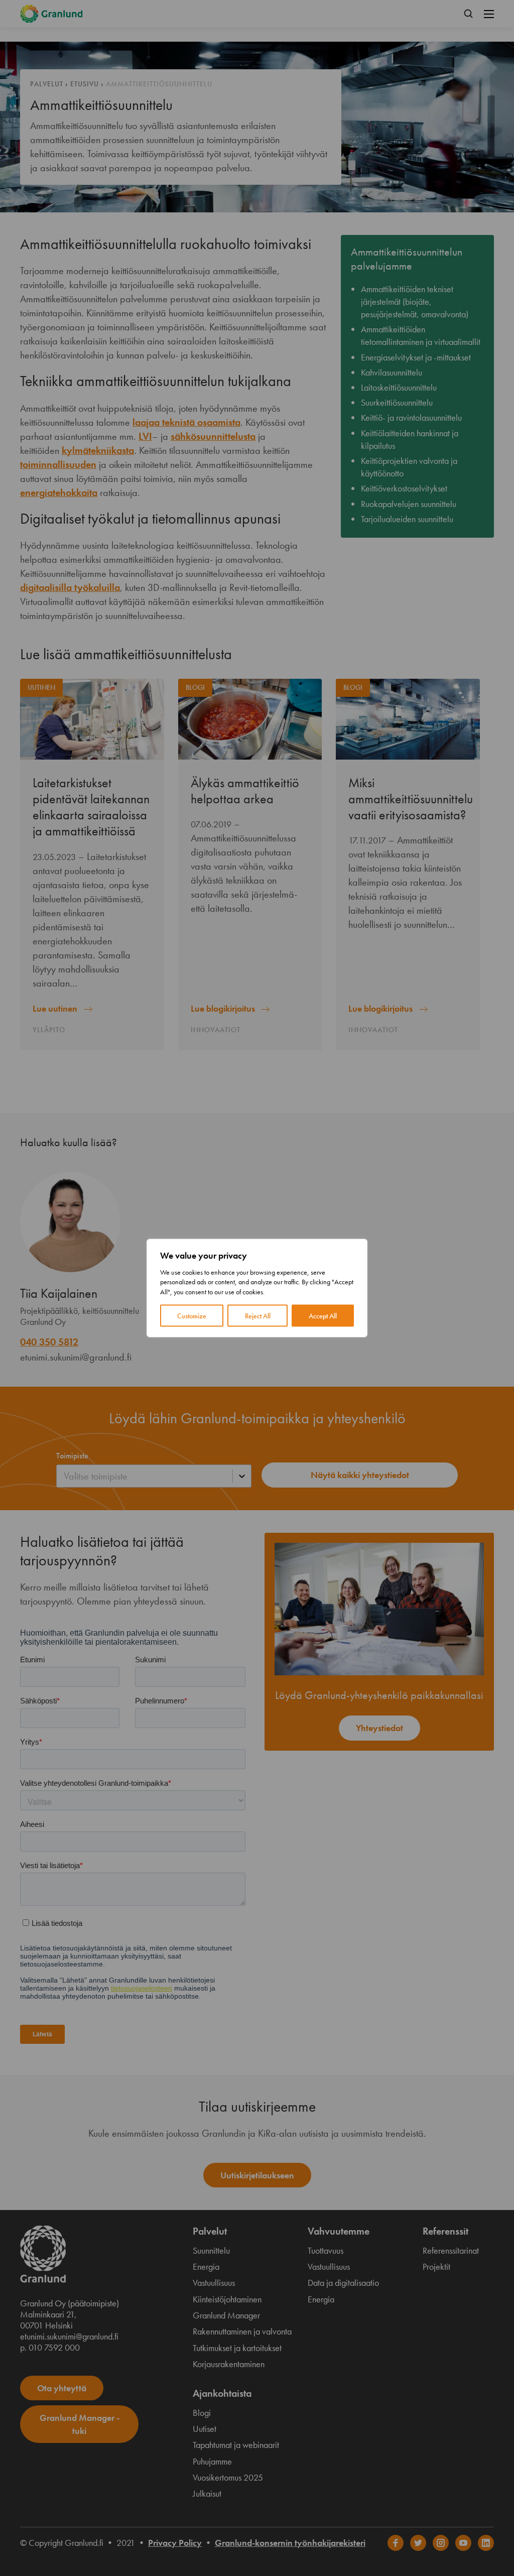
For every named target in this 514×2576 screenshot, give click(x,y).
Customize (192, 1316)
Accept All (323, 1316)
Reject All (258, 1316)
